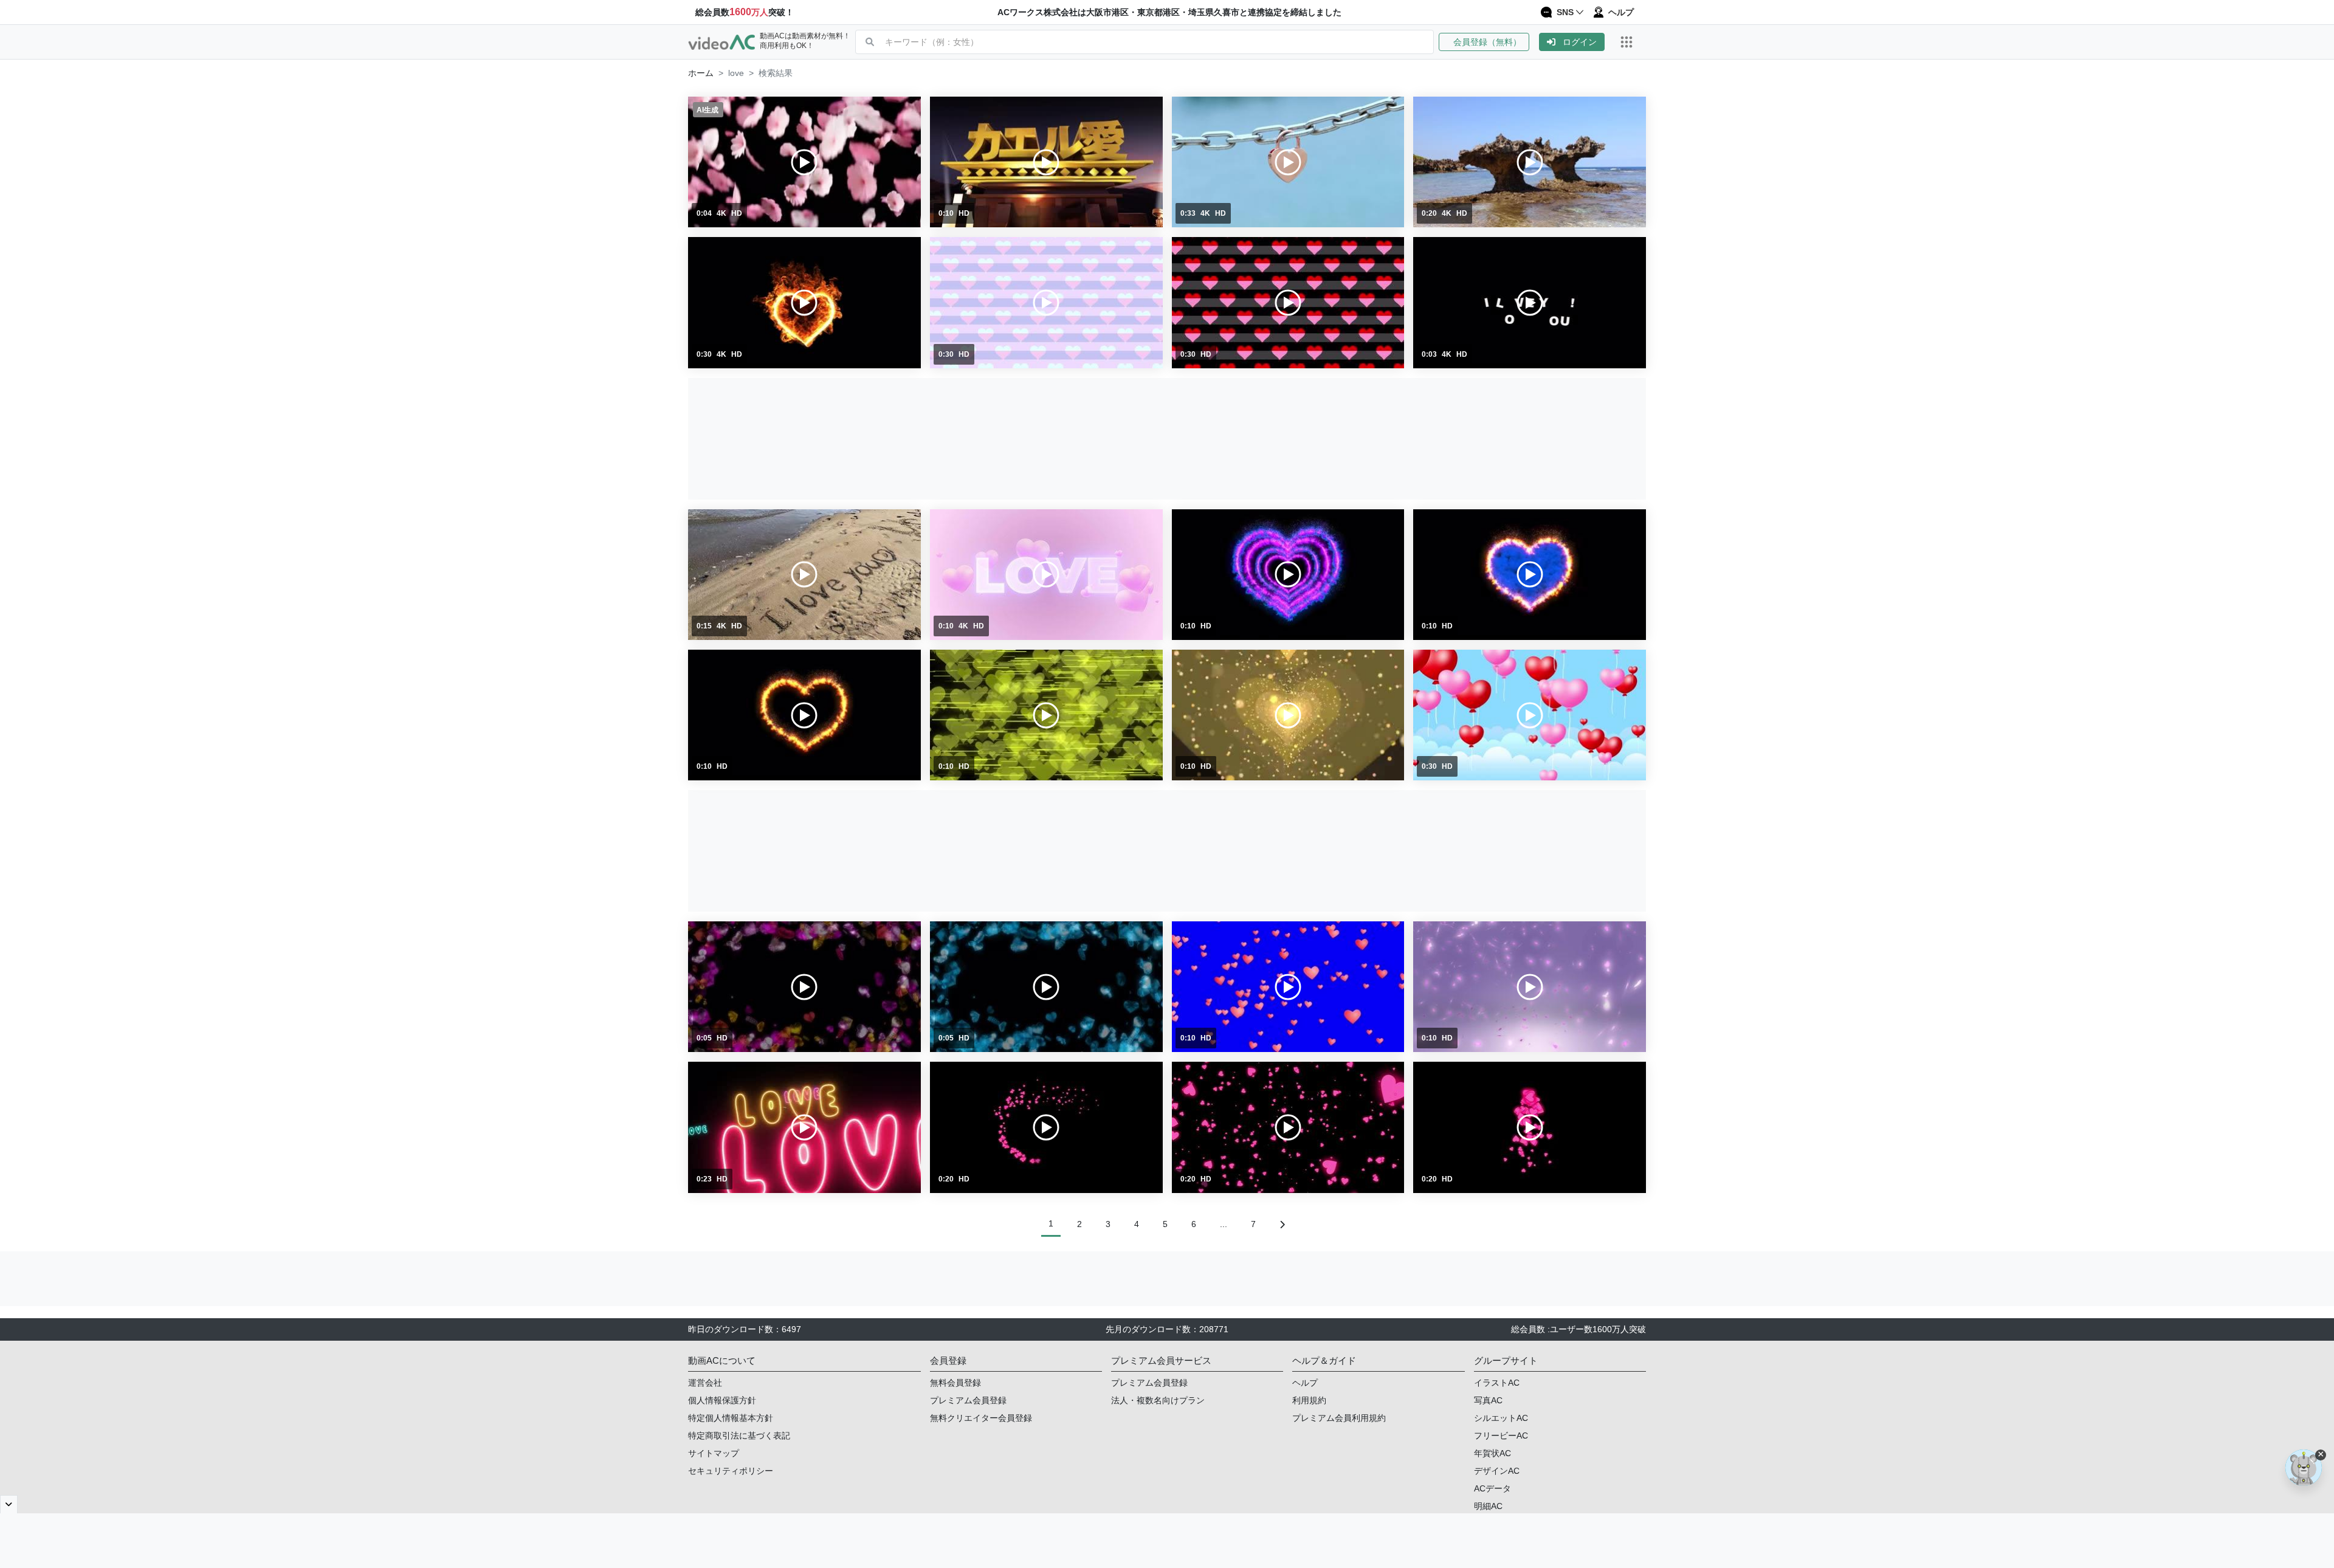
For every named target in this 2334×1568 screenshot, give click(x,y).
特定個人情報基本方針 (731, 1418)
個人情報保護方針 (722, 1400)
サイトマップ (714, 1453)
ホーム (701, 73)
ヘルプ (1305, 1383)
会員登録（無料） (1484, 42)
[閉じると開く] (9, 1504)
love (736, 73)
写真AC (1488, 1400)
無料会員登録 (955, 1383)
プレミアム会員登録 (968, 1400)
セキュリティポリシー (731, 1471)
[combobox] (1159, 42)
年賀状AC (1492, 1453)
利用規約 (1309, 1400)
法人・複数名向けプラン (1158, 1400)
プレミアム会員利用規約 (1339, 1418)
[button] (1489, 42)
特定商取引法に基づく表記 (739, 1436)
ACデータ (1492, 1488)
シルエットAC (1501, 1418)
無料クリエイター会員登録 (981, 1418)
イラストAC (1497, 1383)
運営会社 (705, 1383)
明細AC (1488, 1506)
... (1224, 1224)
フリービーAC (1501, 1436)
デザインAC (1497, 1471)
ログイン (1580, 42)
